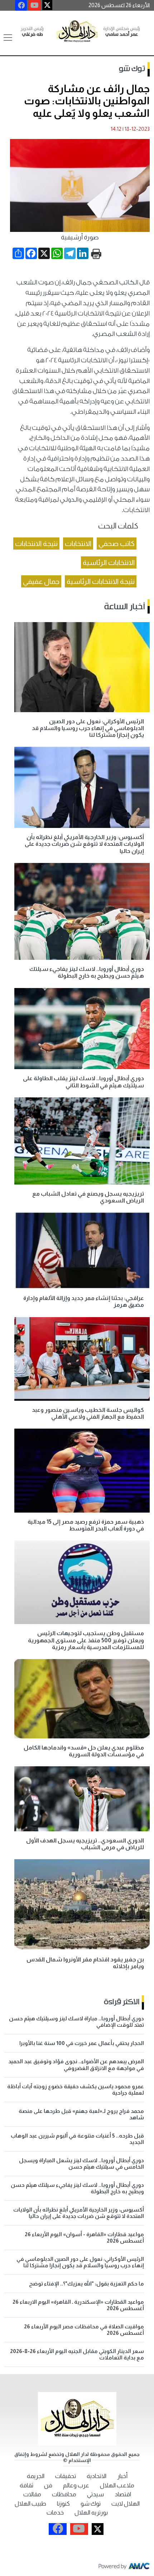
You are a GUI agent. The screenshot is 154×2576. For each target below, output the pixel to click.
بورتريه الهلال (91, 2513)
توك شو (132, 69)
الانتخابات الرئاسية (109, 562)
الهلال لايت (126, 2504)
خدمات (55, 2513)
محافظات (64, 2494)
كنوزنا (63, 2504)
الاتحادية (97, 2476)
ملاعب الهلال (117, 2485)
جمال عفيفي (41, 581)
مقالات (32, 2494)
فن (48, 2485)
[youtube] (35, 5)
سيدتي (95, 2494)
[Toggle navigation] (8, 38)
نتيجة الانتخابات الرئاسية (101, 581)
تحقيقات (66, 2476)
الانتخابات (78, 544)
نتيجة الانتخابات (36, 544)
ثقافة (27, 2485)
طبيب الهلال (30, 2504)
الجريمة (36, 2476)
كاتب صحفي (117, 544)
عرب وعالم (76, 2485)
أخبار (122, 2476)
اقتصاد (123, 2494)
